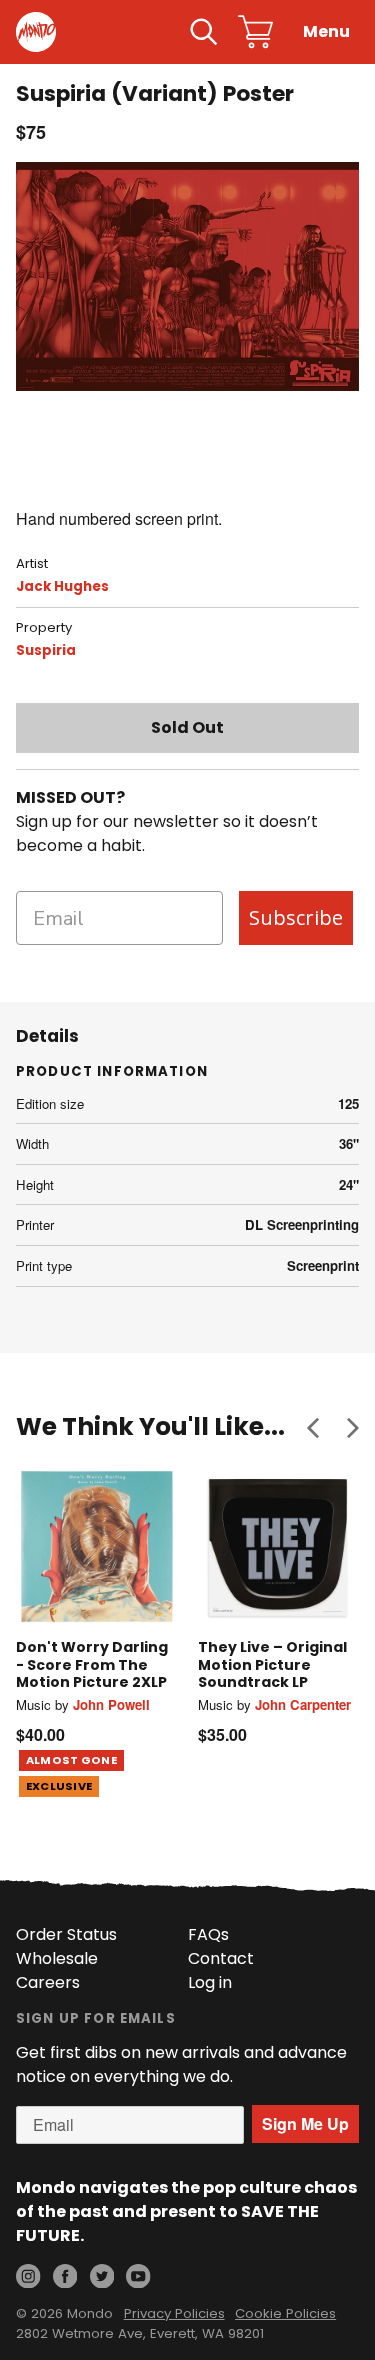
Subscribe (296, 917)
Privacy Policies (174, 2313)
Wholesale (57, 1958)
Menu (326, 31)
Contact (221, 1958)
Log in (210, 1982)
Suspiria (46, 650)
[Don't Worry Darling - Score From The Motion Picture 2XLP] (97, 1547)
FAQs (208, 1934)
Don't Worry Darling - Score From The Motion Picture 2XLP (92, 1664)
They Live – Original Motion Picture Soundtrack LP (272, 1664)
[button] (313, 1427)
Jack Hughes (62, 586)
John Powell (111, 1704)
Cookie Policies (285, 2313)
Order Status (66, 1934)
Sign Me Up (305, 2123)
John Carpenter (303, 1704)
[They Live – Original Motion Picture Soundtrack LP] (279, 1547)
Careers (48, 1982)
